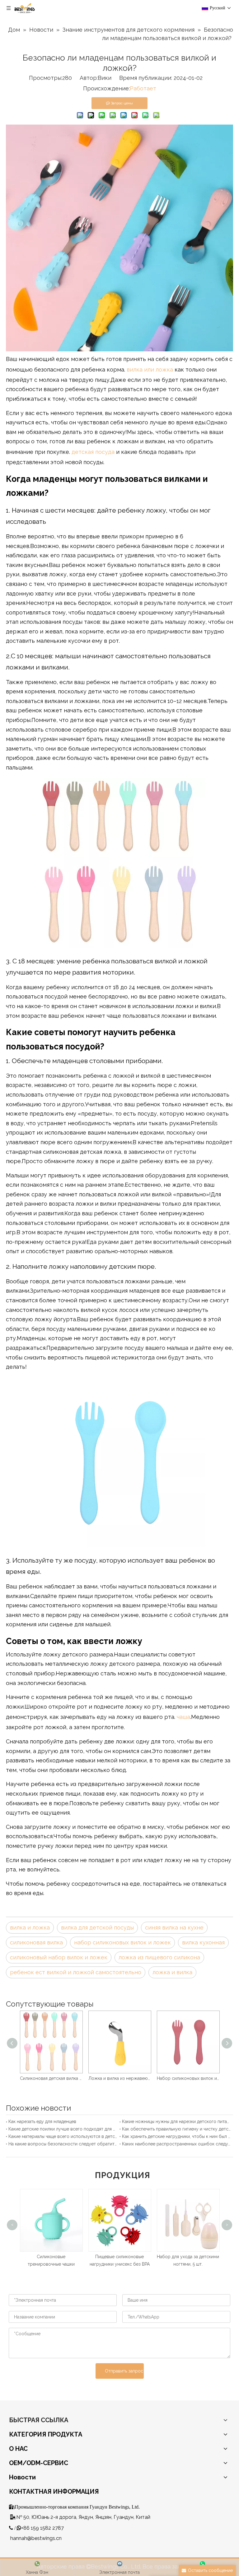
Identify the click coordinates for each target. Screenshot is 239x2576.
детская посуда (93, 452)
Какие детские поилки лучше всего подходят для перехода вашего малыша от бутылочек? (63, 2129)
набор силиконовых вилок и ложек (122, 1942)
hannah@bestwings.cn (36, 2538)
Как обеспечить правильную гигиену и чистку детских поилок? (176, 2129)
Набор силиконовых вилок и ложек (198, 2078)
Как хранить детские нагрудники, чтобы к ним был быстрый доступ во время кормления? (176, 2136)
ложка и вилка (172, 1972)
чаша (183, 1717)
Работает (143, 88)
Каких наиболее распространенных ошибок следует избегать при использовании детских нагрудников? (176, 2144)
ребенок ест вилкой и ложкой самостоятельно (76, 1972)
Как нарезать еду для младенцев (42, 2122)
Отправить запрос (124, 2371)
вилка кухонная (203, 1942)
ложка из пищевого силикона (159, 1957)
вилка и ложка (30, 1927)
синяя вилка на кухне (174, 1927)
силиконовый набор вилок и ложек (59, 1957)
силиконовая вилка (36, 1942)
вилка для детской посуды (97, 1927)
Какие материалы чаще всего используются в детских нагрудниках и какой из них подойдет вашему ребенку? (63, 2136)
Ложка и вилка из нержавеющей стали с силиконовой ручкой (129, 2078)
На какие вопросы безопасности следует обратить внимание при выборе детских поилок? (63, 2144)
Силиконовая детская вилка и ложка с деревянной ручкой (61, 2078)
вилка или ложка (151, 370)
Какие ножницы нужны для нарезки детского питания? (176, 2122)
